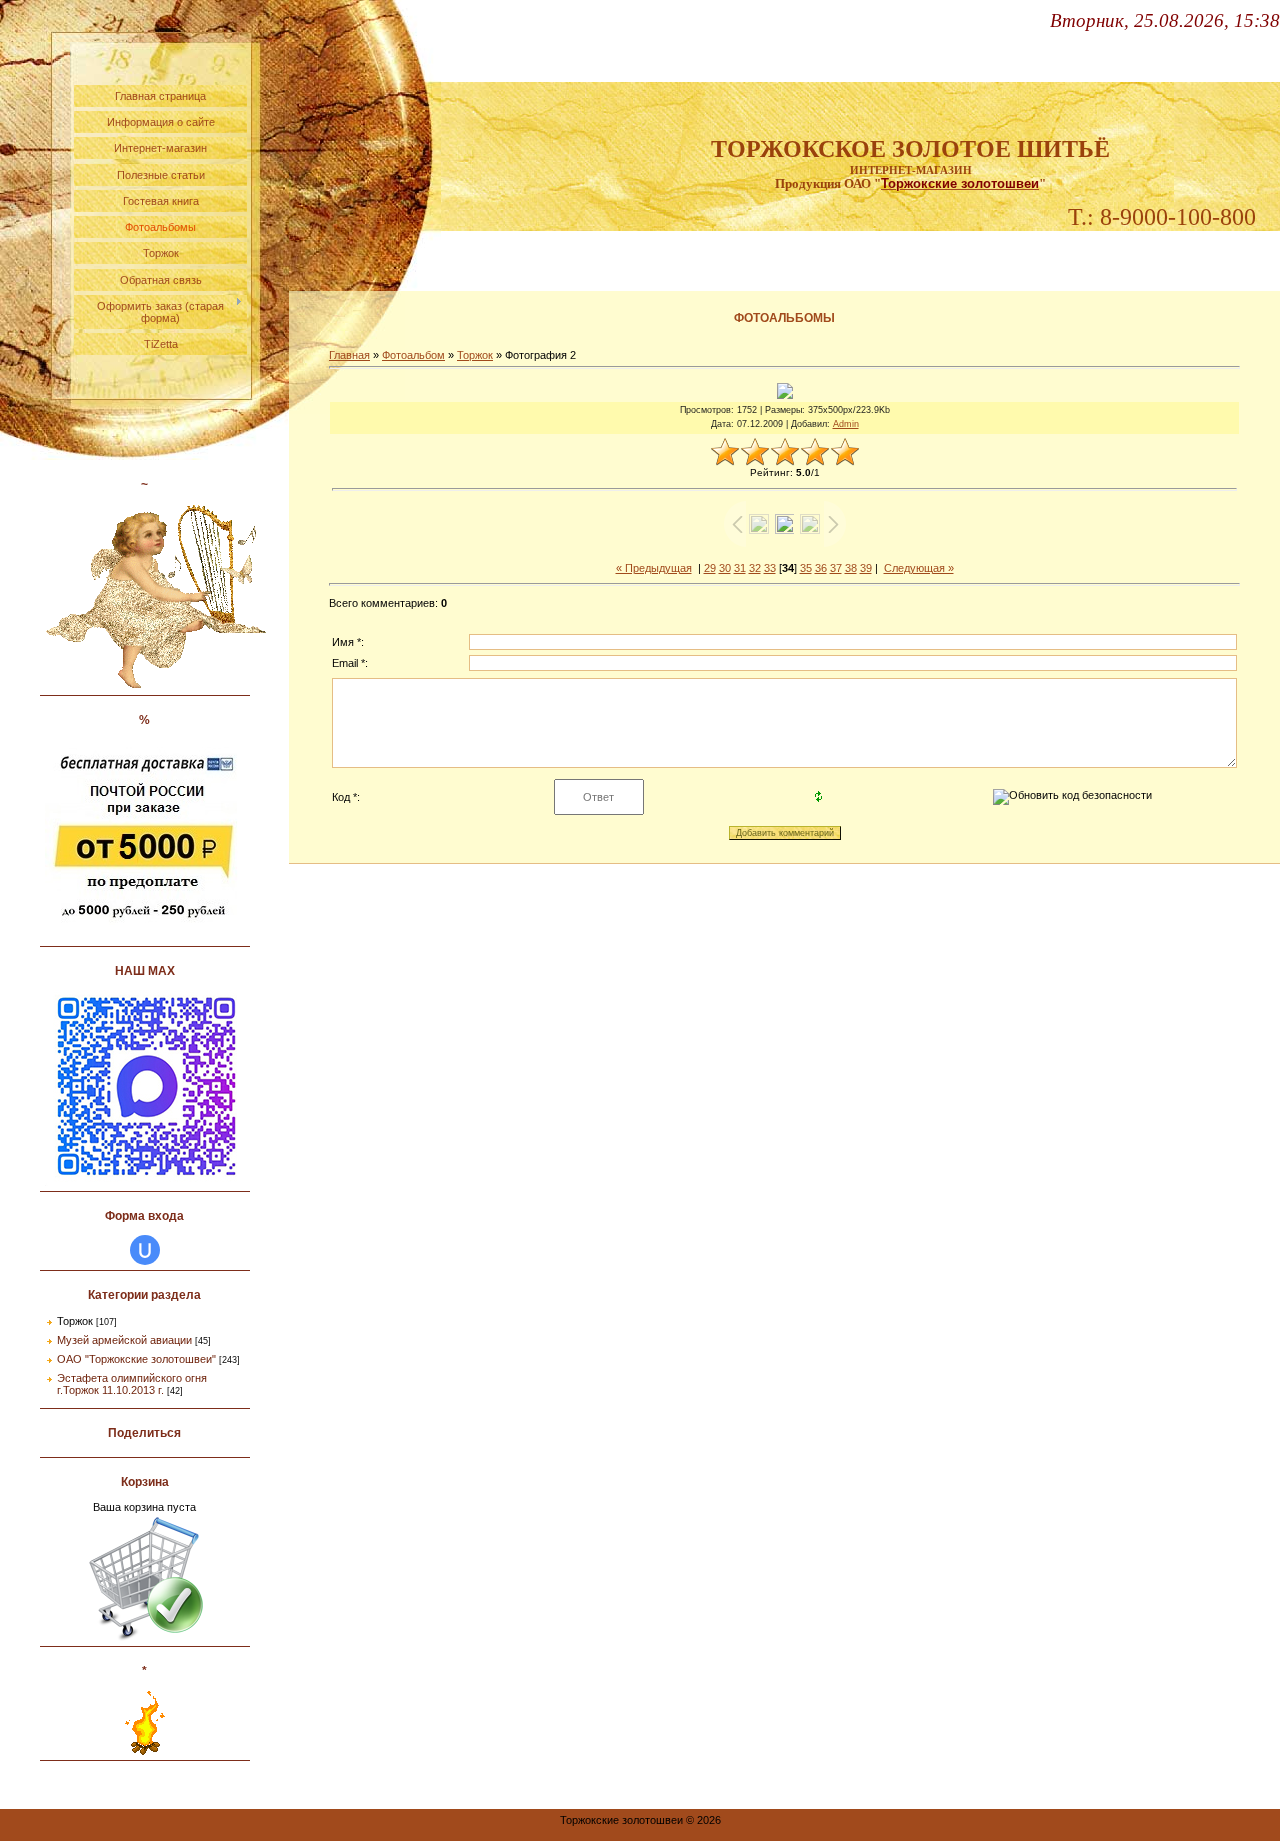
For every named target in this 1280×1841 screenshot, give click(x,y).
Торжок (75, 1321)
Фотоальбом (413, 355)
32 (755, 568)
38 (851, 568)
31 (740, 568)
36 (821, 568)
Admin (846, 424)
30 (725, 568)
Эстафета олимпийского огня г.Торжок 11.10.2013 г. (132, 1384)
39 (866, 568)
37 (836, 568)
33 (770, 568)
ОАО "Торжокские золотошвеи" (136, 1359)
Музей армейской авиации (124, 1340)
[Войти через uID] (145, 1250)
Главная (349, 355)
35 (806, 568)
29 (710, 568)
